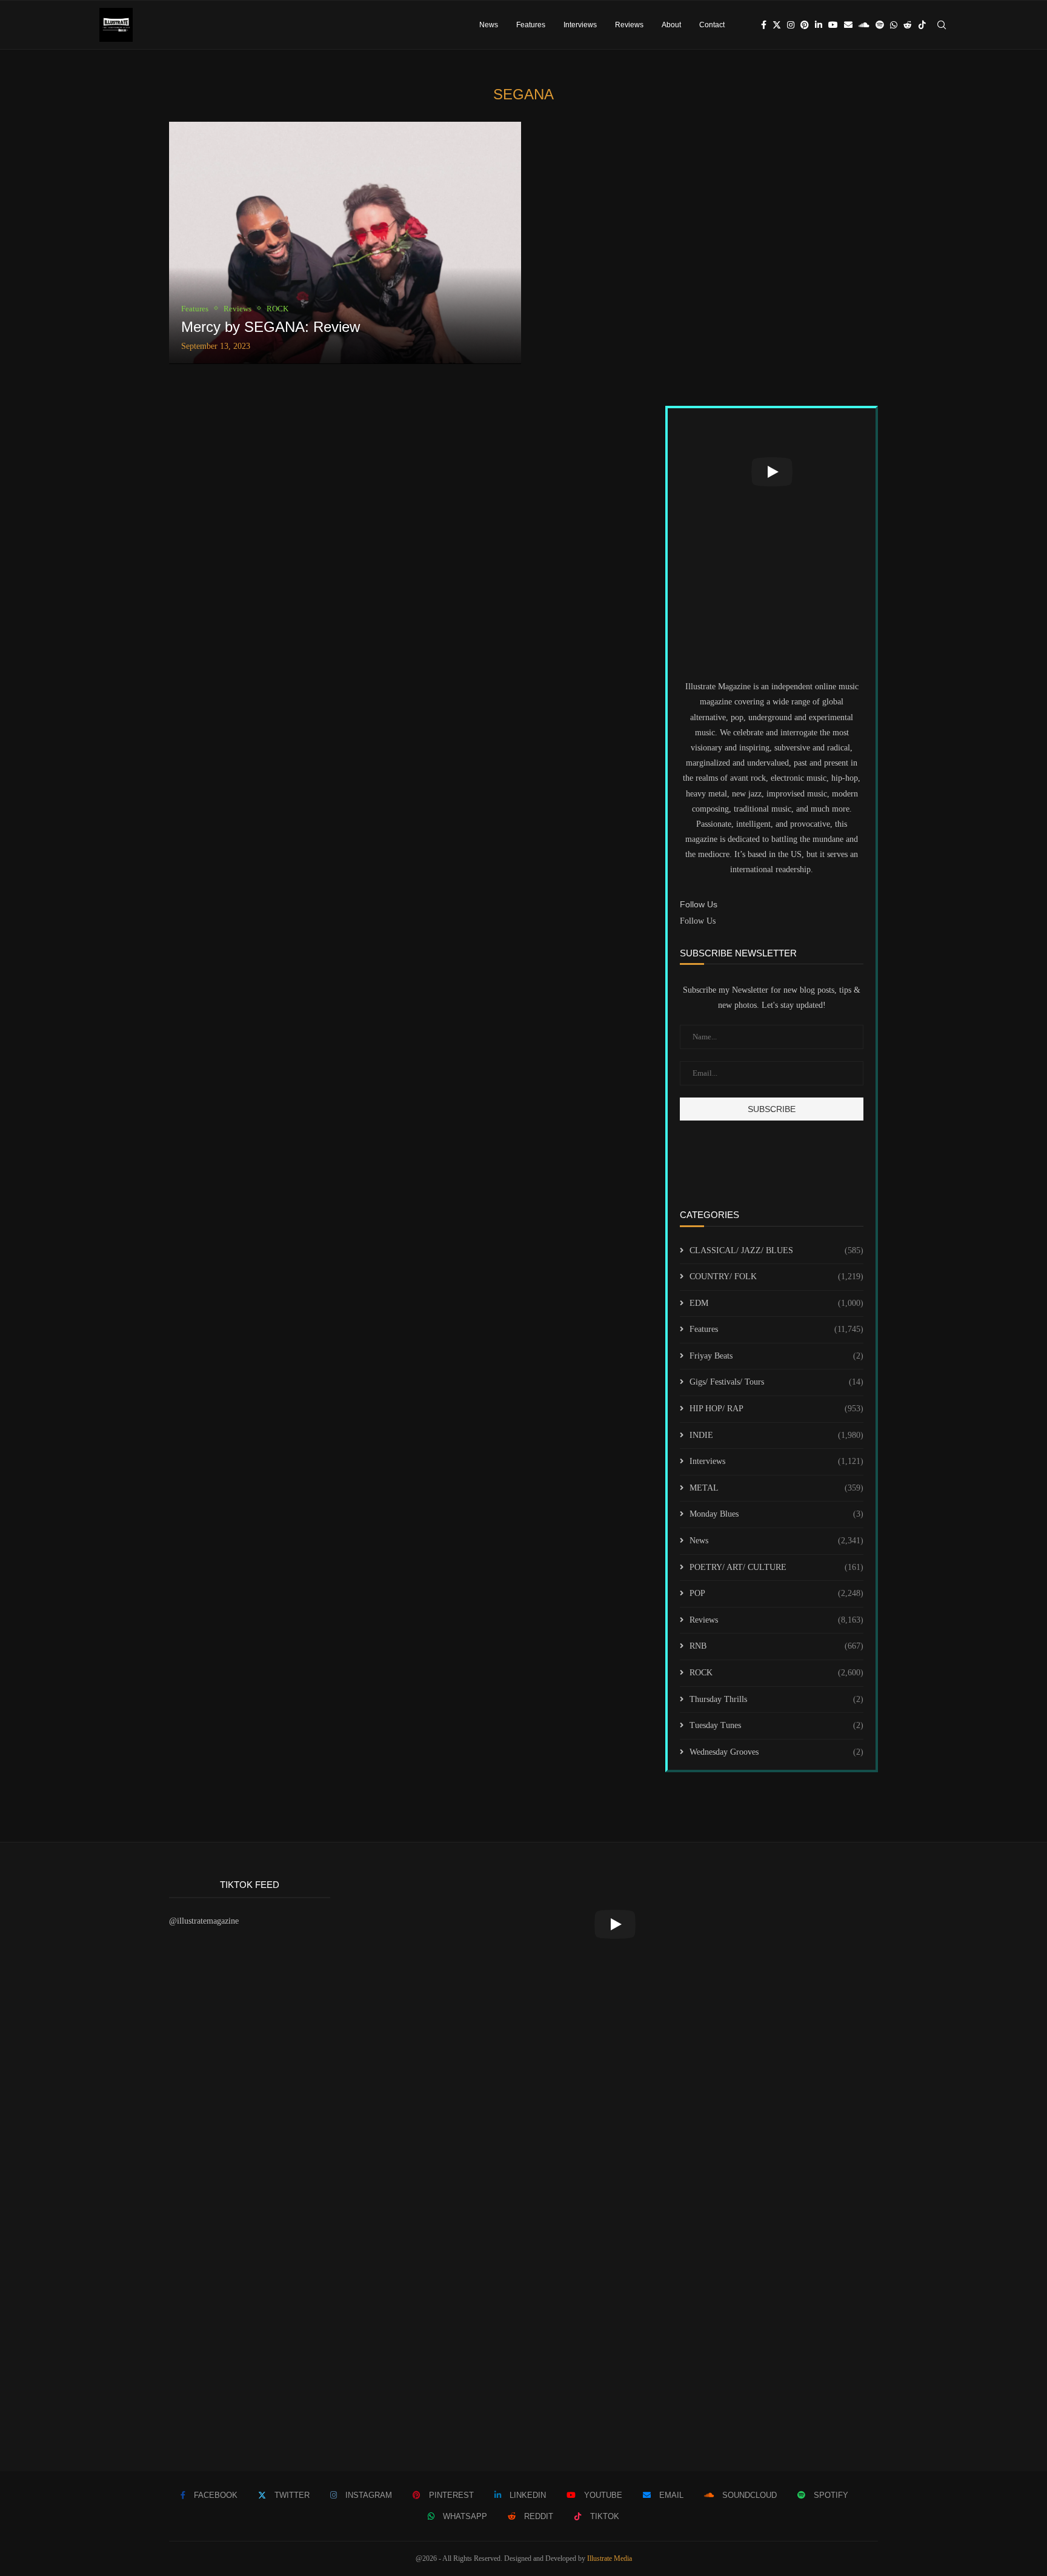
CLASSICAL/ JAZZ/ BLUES (776, 1250)
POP (776, 1593)
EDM (776, 1303)
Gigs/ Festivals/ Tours (776, 1382)
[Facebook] (764, 25)
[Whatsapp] (894, 25)
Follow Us (698, 921)
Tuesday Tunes (776, 1725)
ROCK (776, 1673)
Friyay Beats (776, 1356)
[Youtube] (833, 25)
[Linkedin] (819, 25)
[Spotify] (880, 25)
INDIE (776, 1435)
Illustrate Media (610, 2558)
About (671, 25)
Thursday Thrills (776, 1699)
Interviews (580, 25)
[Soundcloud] (864, 25)
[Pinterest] (805, 25)
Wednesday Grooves (776, 1752)
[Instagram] (791, 25)
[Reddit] (908, 25)
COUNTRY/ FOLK (776, 1276)
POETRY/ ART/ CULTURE (776, 1567)
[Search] (942, 25)
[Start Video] (772, 472)
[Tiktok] (922, 25)
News (489, 25)
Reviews (629, 25)
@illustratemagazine (204, 1921)
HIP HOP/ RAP (776, 1409)
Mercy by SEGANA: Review (271, 327)
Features (531, 25)
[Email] (848, 25)
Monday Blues (776, 1514)
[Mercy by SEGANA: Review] (345, 243)
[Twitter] (777, 25)
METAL (776, 1488)
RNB (776, 1646)
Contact (712, 25)
